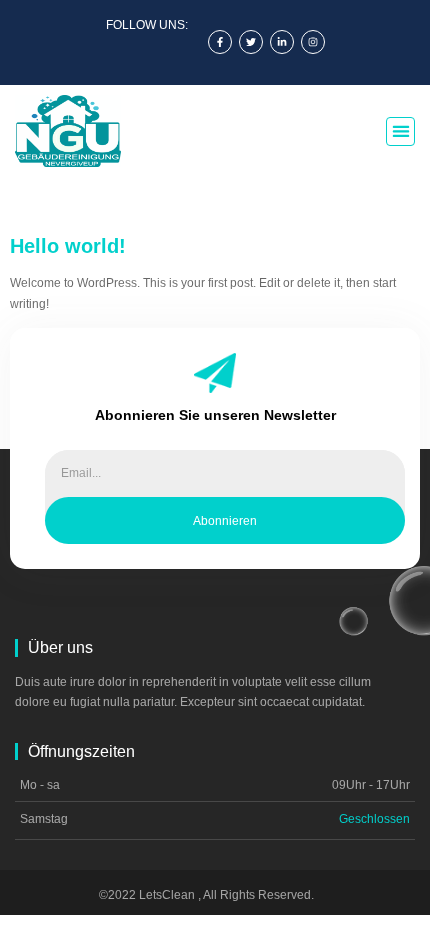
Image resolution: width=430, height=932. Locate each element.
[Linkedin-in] (282, 42)
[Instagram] (313, 42)
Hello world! (68, 246)
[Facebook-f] (220, 42)
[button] (400, 131)
